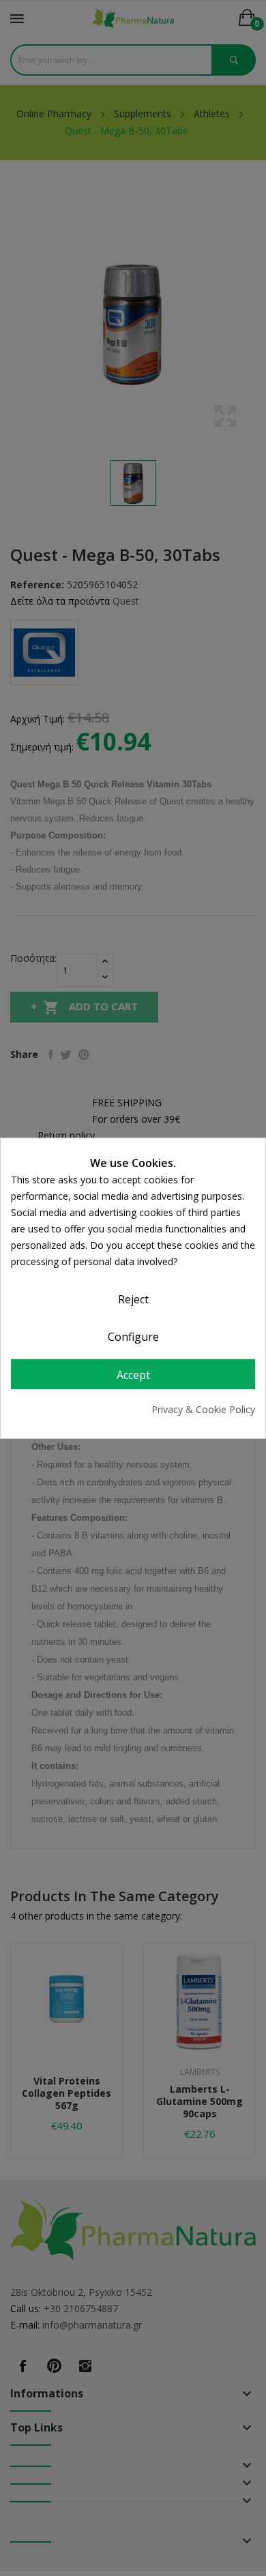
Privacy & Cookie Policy (203, 1409)
